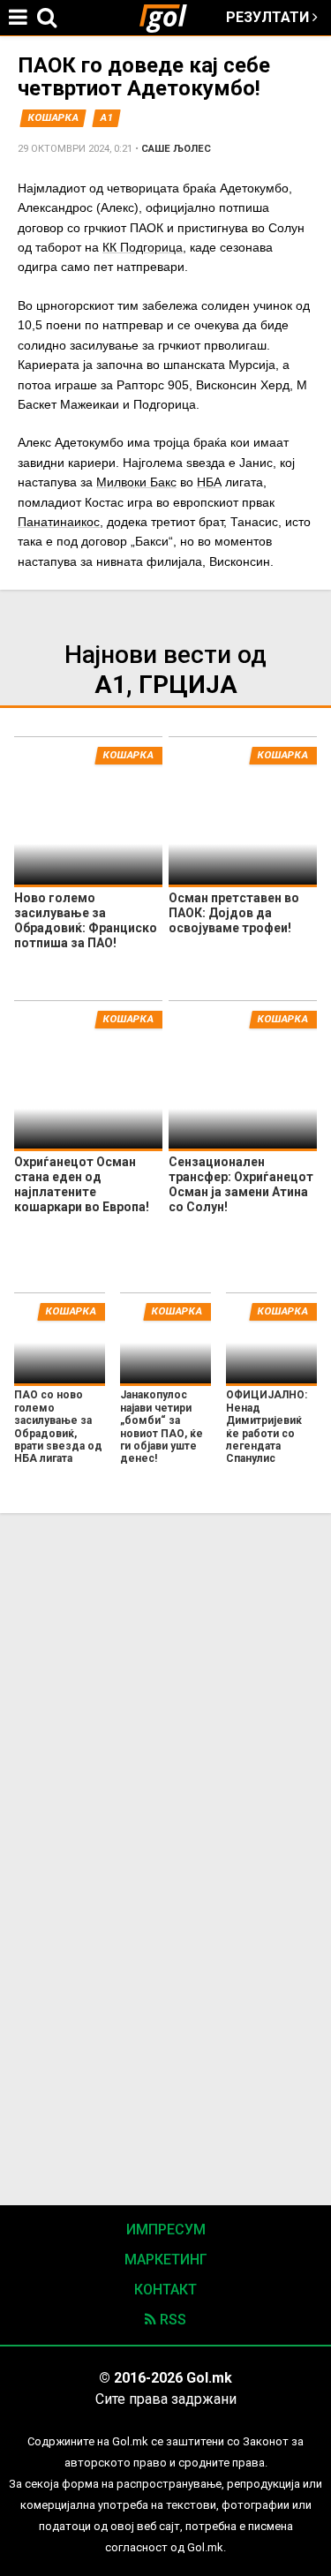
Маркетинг (166, 2260)
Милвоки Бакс (136, 482)
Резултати (269, 17)
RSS (171, 2320)
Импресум (166, 2230)
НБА (209, 482)
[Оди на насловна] (170, 18)
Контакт (165, 2290)
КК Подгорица (143, 247)
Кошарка (53, 118)
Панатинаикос (59, 522)
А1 (107, 118)
